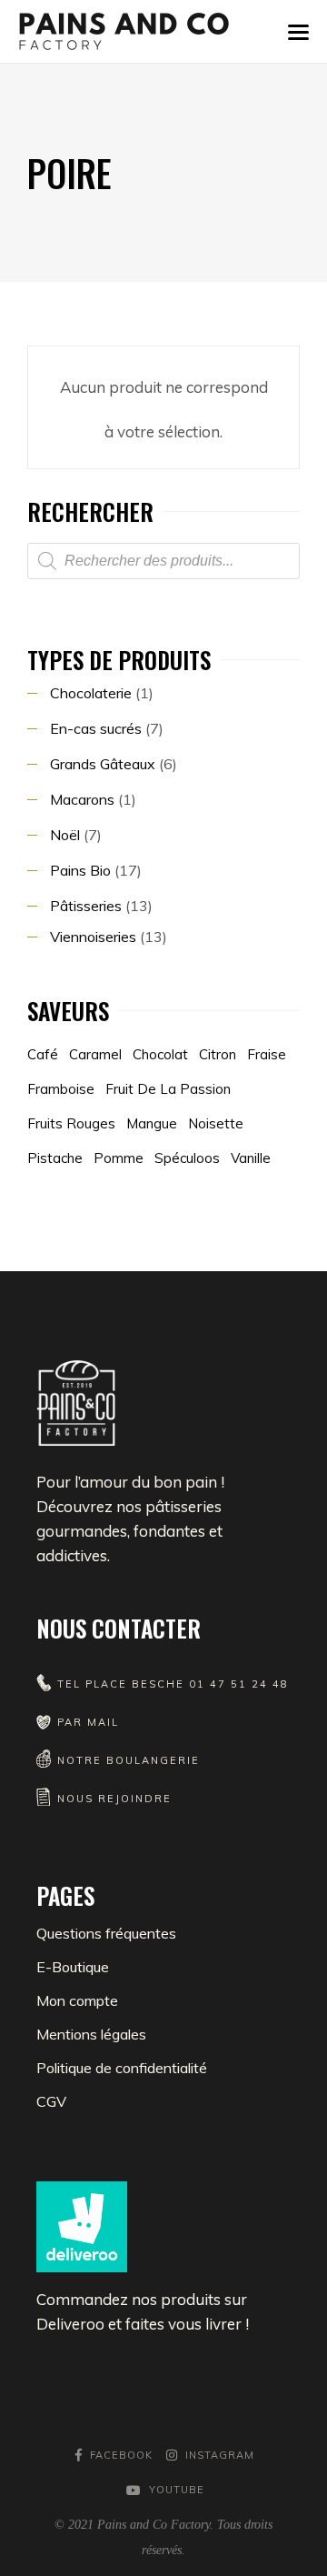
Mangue (152, 1123)
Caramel (95, 1054)
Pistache (55, 1158)
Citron (218, 1054)
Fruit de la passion (168, 1089)
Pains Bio (80, 870)
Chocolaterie (91, 693)
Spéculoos (187, 1158)
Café (43, 1054)
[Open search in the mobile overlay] (163, 561)
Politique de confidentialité (122, 2068)
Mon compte (77, 2000)
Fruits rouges (71, 1123)
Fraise (267, 1054)
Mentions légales (91, 2034)
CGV (51, 2101)
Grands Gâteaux (103, 764)
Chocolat (160, 1054)
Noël (65, 835)
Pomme (119, 1158)
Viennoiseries (93, 937)
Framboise (61, 1089)
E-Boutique (73, 1967)
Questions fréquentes (106, 1933)
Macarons (82, 799)
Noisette (216, 1123)
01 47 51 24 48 (239, 1684)
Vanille (251, 1158)
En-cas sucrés (96, 728)
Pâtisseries (86, 906)
